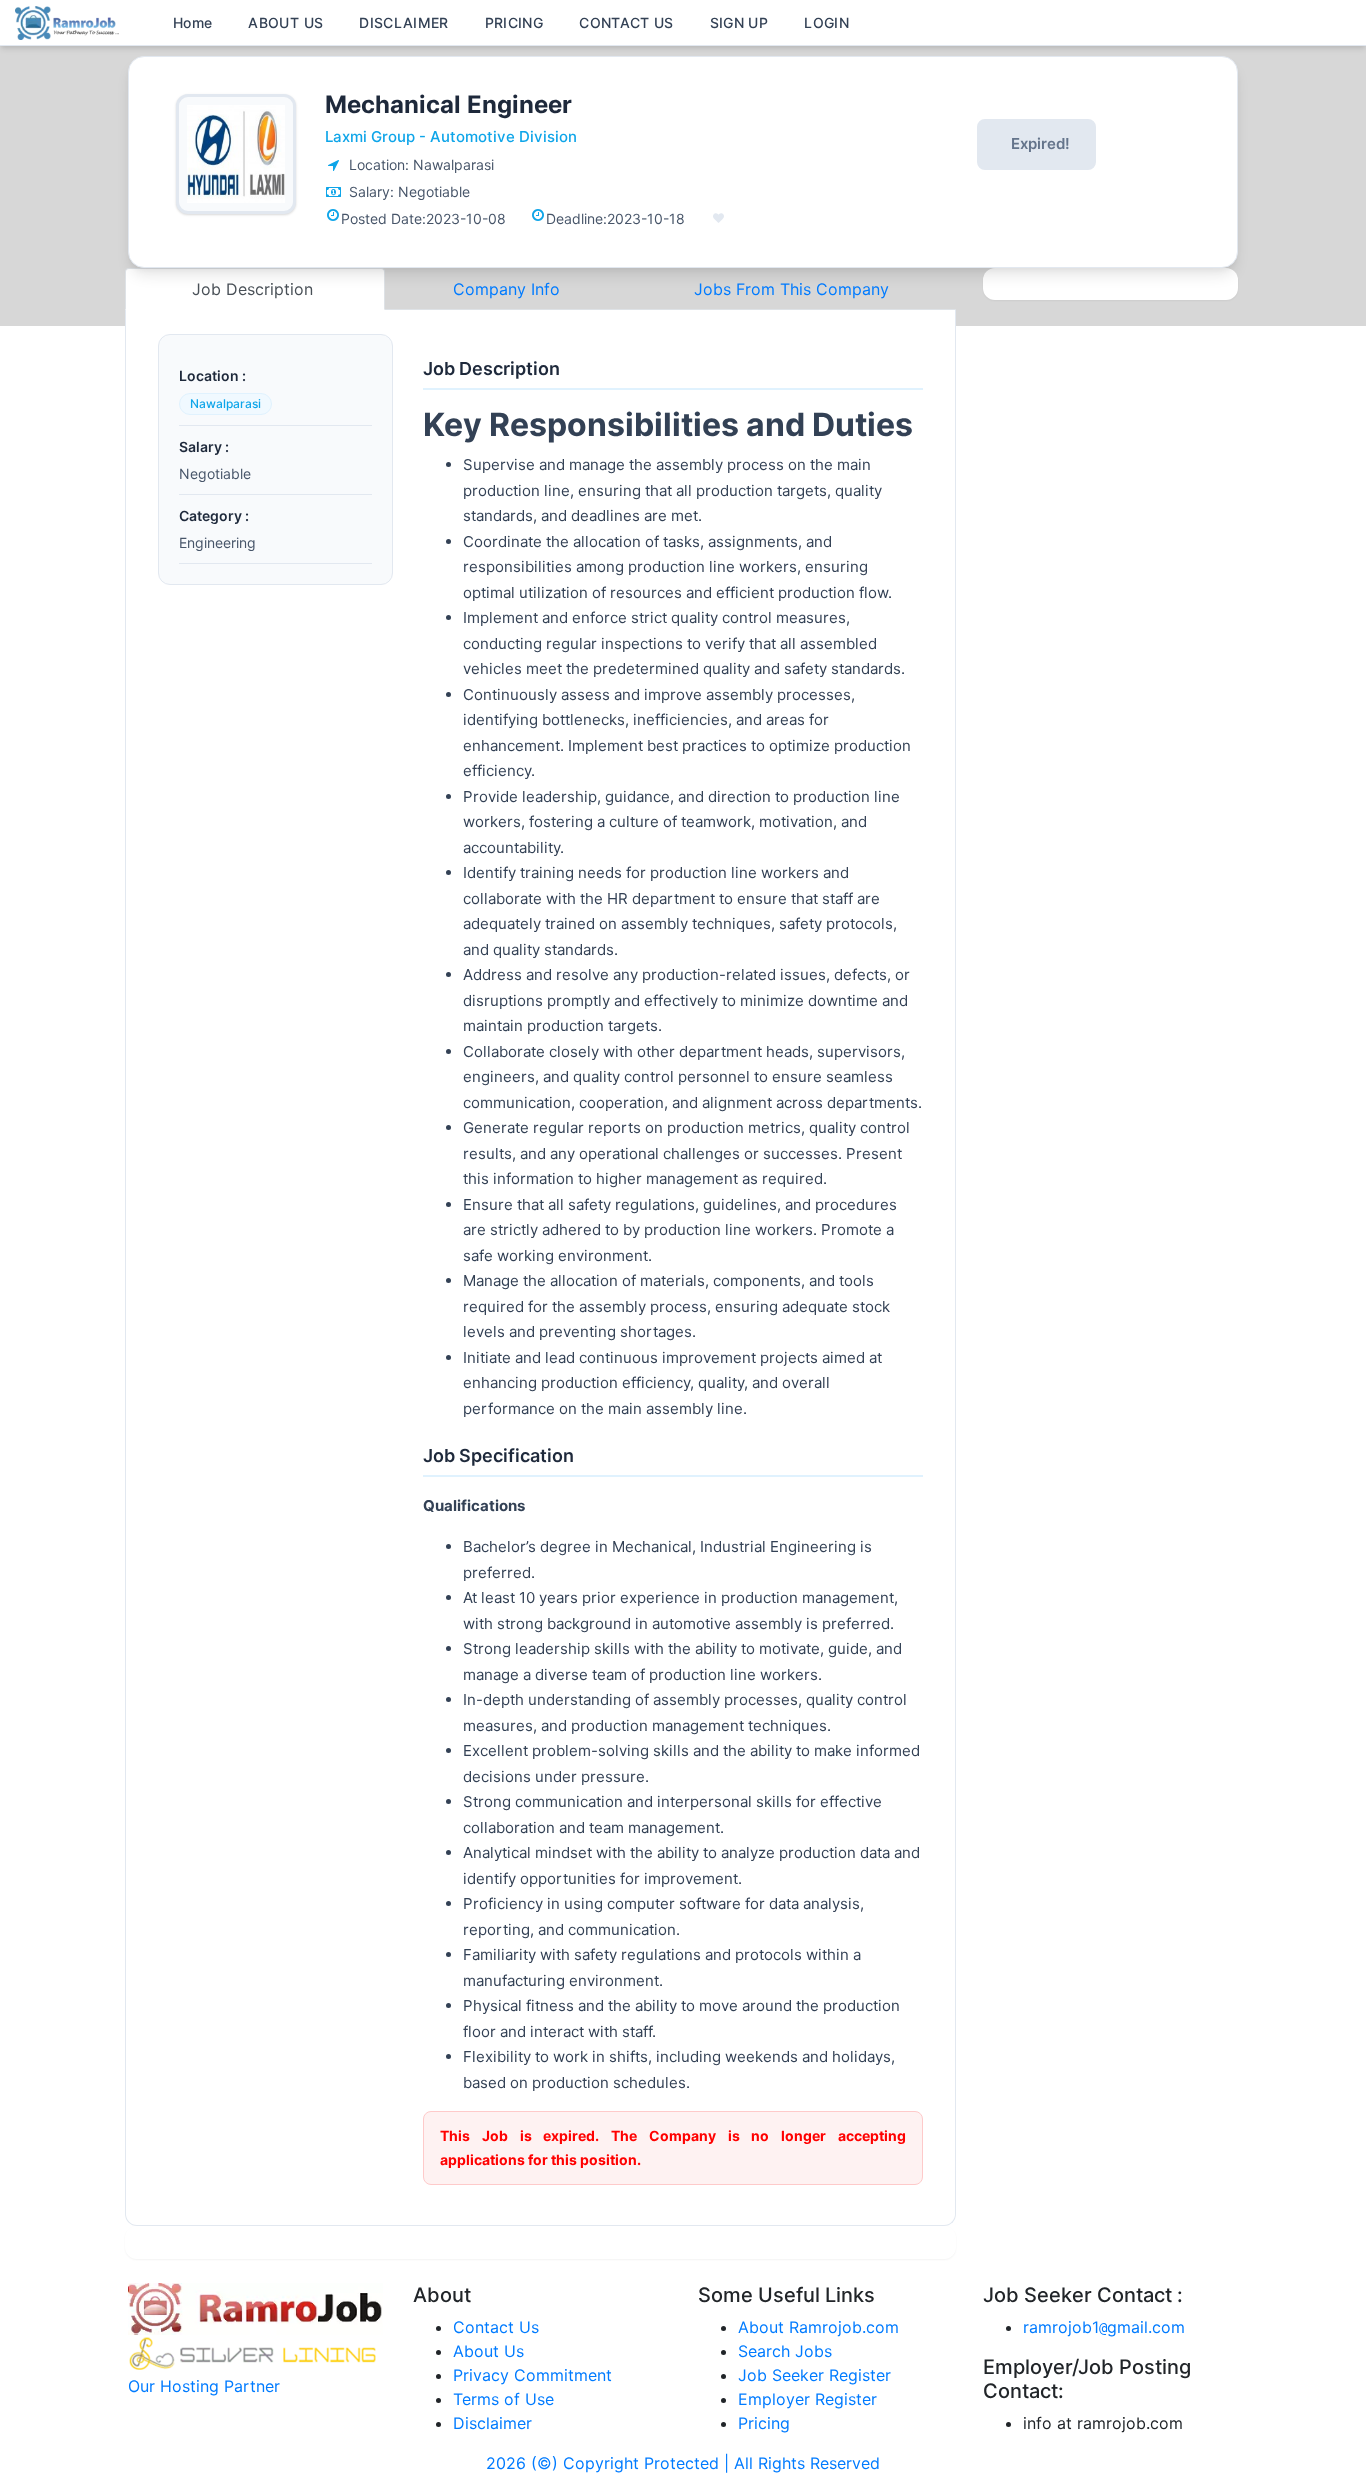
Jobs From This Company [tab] (791, 289)
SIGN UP (739, 22)
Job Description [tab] (255, 289)
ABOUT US (285, 22)
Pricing (764, 2423)
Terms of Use (503, 2399)
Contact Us (496, 2327)
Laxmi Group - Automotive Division (451, 136)
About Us (488, 2351)
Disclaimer (492, 2423)
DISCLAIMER (404, 22)
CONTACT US (626, 22)
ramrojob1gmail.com (1104, 2327)
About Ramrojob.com (818, 2327)
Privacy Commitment (532, 2375)
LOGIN (826, 22)
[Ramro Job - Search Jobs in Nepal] (70, 21)
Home (192, 22)
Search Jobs (785, 2351)
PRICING (514, 22)
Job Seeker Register (814, 2375)
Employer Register (807, 2399)
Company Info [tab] (506, 289)
